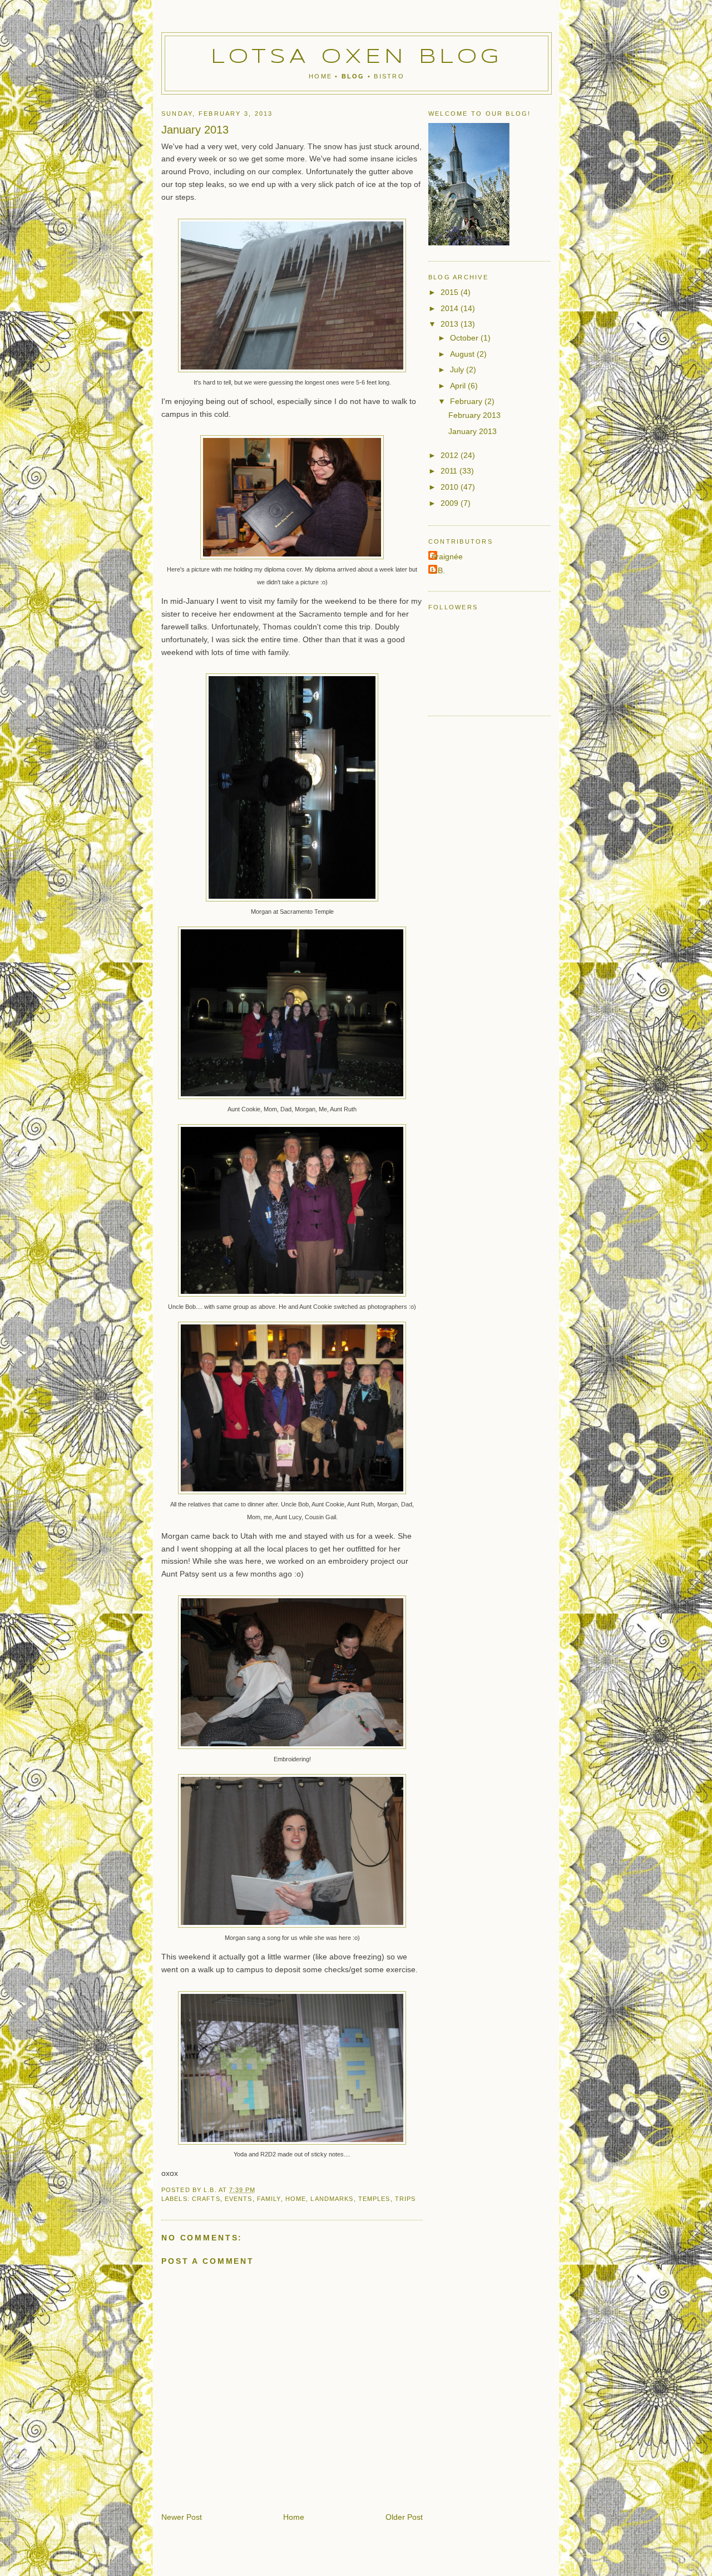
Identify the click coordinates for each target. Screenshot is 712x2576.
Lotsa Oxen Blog (357, 57)
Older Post (404, 2517)
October (465, 338)
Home (320, 76)
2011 (450, 471)
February (467, 401)
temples (374, 2199)
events (239, 2199)
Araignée (447, 556)
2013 (451, 324)
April (459, 386)
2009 (451, 503)
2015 (451, 292)
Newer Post (182, 2517)
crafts (206, 2199)
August (463, 354)
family (269, 2199)
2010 (451, 487)
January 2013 (473, 431)
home (296, 2199)
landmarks (332, 2199)
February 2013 (474, 415)
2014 (451, 308)
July (458, 370)
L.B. (438, 570)
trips (406, 2199)
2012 (451, 455)
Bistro (389, 76)
